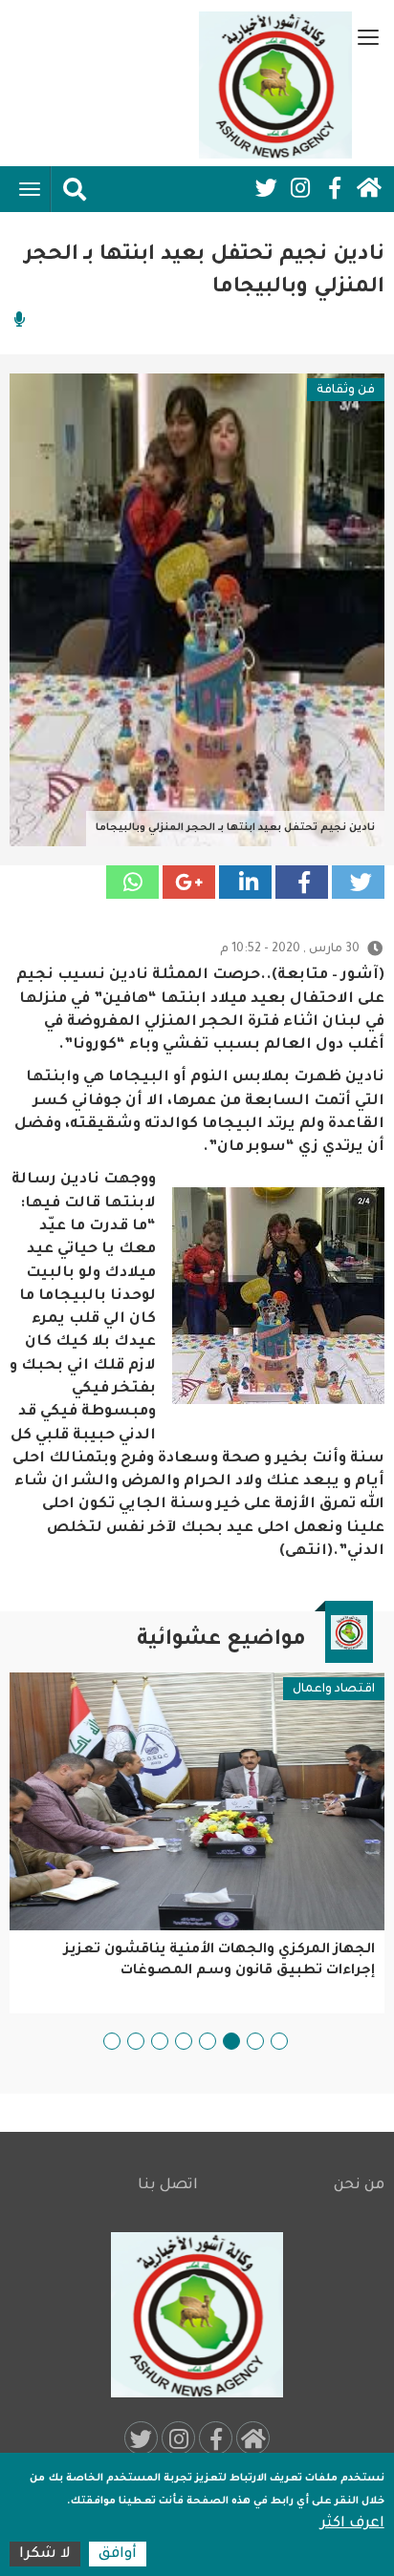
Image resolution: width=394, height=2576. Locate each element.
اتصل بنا (168, 2186)
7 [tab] (136, 2041)
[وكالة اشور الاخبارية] (275, 85)
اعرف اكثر (352, 2524)
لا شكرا (45, 2555)
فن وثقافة (346, 391)
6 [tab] (160, 2041)
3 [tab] (231, 2041)
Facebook (335, 188)
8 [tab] (112, 2041)
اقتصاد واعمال (334, 1690)
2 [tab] (255, 2041)
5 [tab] (184, 2041)
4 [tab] (208, 2041)
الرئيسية (369, 188)
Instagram (300, 188)
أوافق (118, 2555)
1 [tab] (279, 2041)
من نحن (359, 2186)
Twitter (266, 188)
